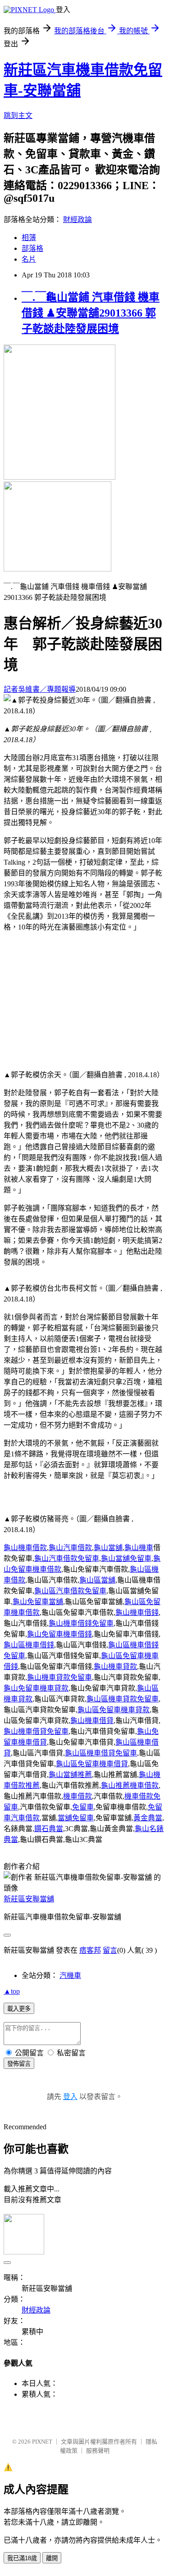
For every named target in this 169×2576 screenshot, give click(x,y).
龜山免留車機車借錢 (59, 1634)
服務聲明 (98, 2451)
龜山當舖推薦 (70, 1775)
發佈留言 (19, 2064)
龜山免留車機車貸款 (36, 1688)
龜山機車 (139, 1548)
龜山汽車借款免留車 (67, 1558)
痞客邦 (90, 1950)
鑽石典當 (49, 1829)
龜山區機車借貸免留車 (101, 1753)
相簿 (29, 238)
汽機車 (70, 1975)
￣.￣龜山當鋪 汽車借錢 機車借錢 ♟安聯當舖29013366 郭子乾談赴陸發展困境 (91, 313)
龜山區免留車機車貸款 (114, 1710)
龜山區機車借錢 (29, 1645)
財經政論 (78, 220)
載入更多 (19, 2009)
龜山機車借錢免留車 (81, 1623)
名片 (29, 259)
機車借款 (78, 1796)
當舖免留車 (76, 1818)
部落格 (32, 248)
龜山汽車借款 (70, 1548)
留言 (110, 1950)
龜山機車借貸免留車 (36, 1731)
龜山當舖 (108, 1548)
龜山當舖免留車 (126, 1558)
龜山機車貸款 (115, 1667)
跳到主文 (18, 116)
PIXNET (42, 2442)
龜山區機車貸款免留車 (123, 1699)
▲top (12, 1991)
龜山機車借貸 (92, 1721)
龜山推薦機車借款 (130, 1785)
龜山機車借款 (25, 1548)
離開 (52, 2558)
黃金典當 (148, 1818)
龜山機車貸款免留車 (59, 1677)
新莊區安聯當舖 (29, 1899)
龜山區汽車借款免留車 (70, 1591)
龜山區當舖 (97, 1580)
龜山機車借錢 (137, 1612)
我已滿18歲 (22, 2558)
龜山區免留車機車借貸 (92, 1764)
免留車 (83, 1807)
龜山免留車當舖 (38, 1602)
